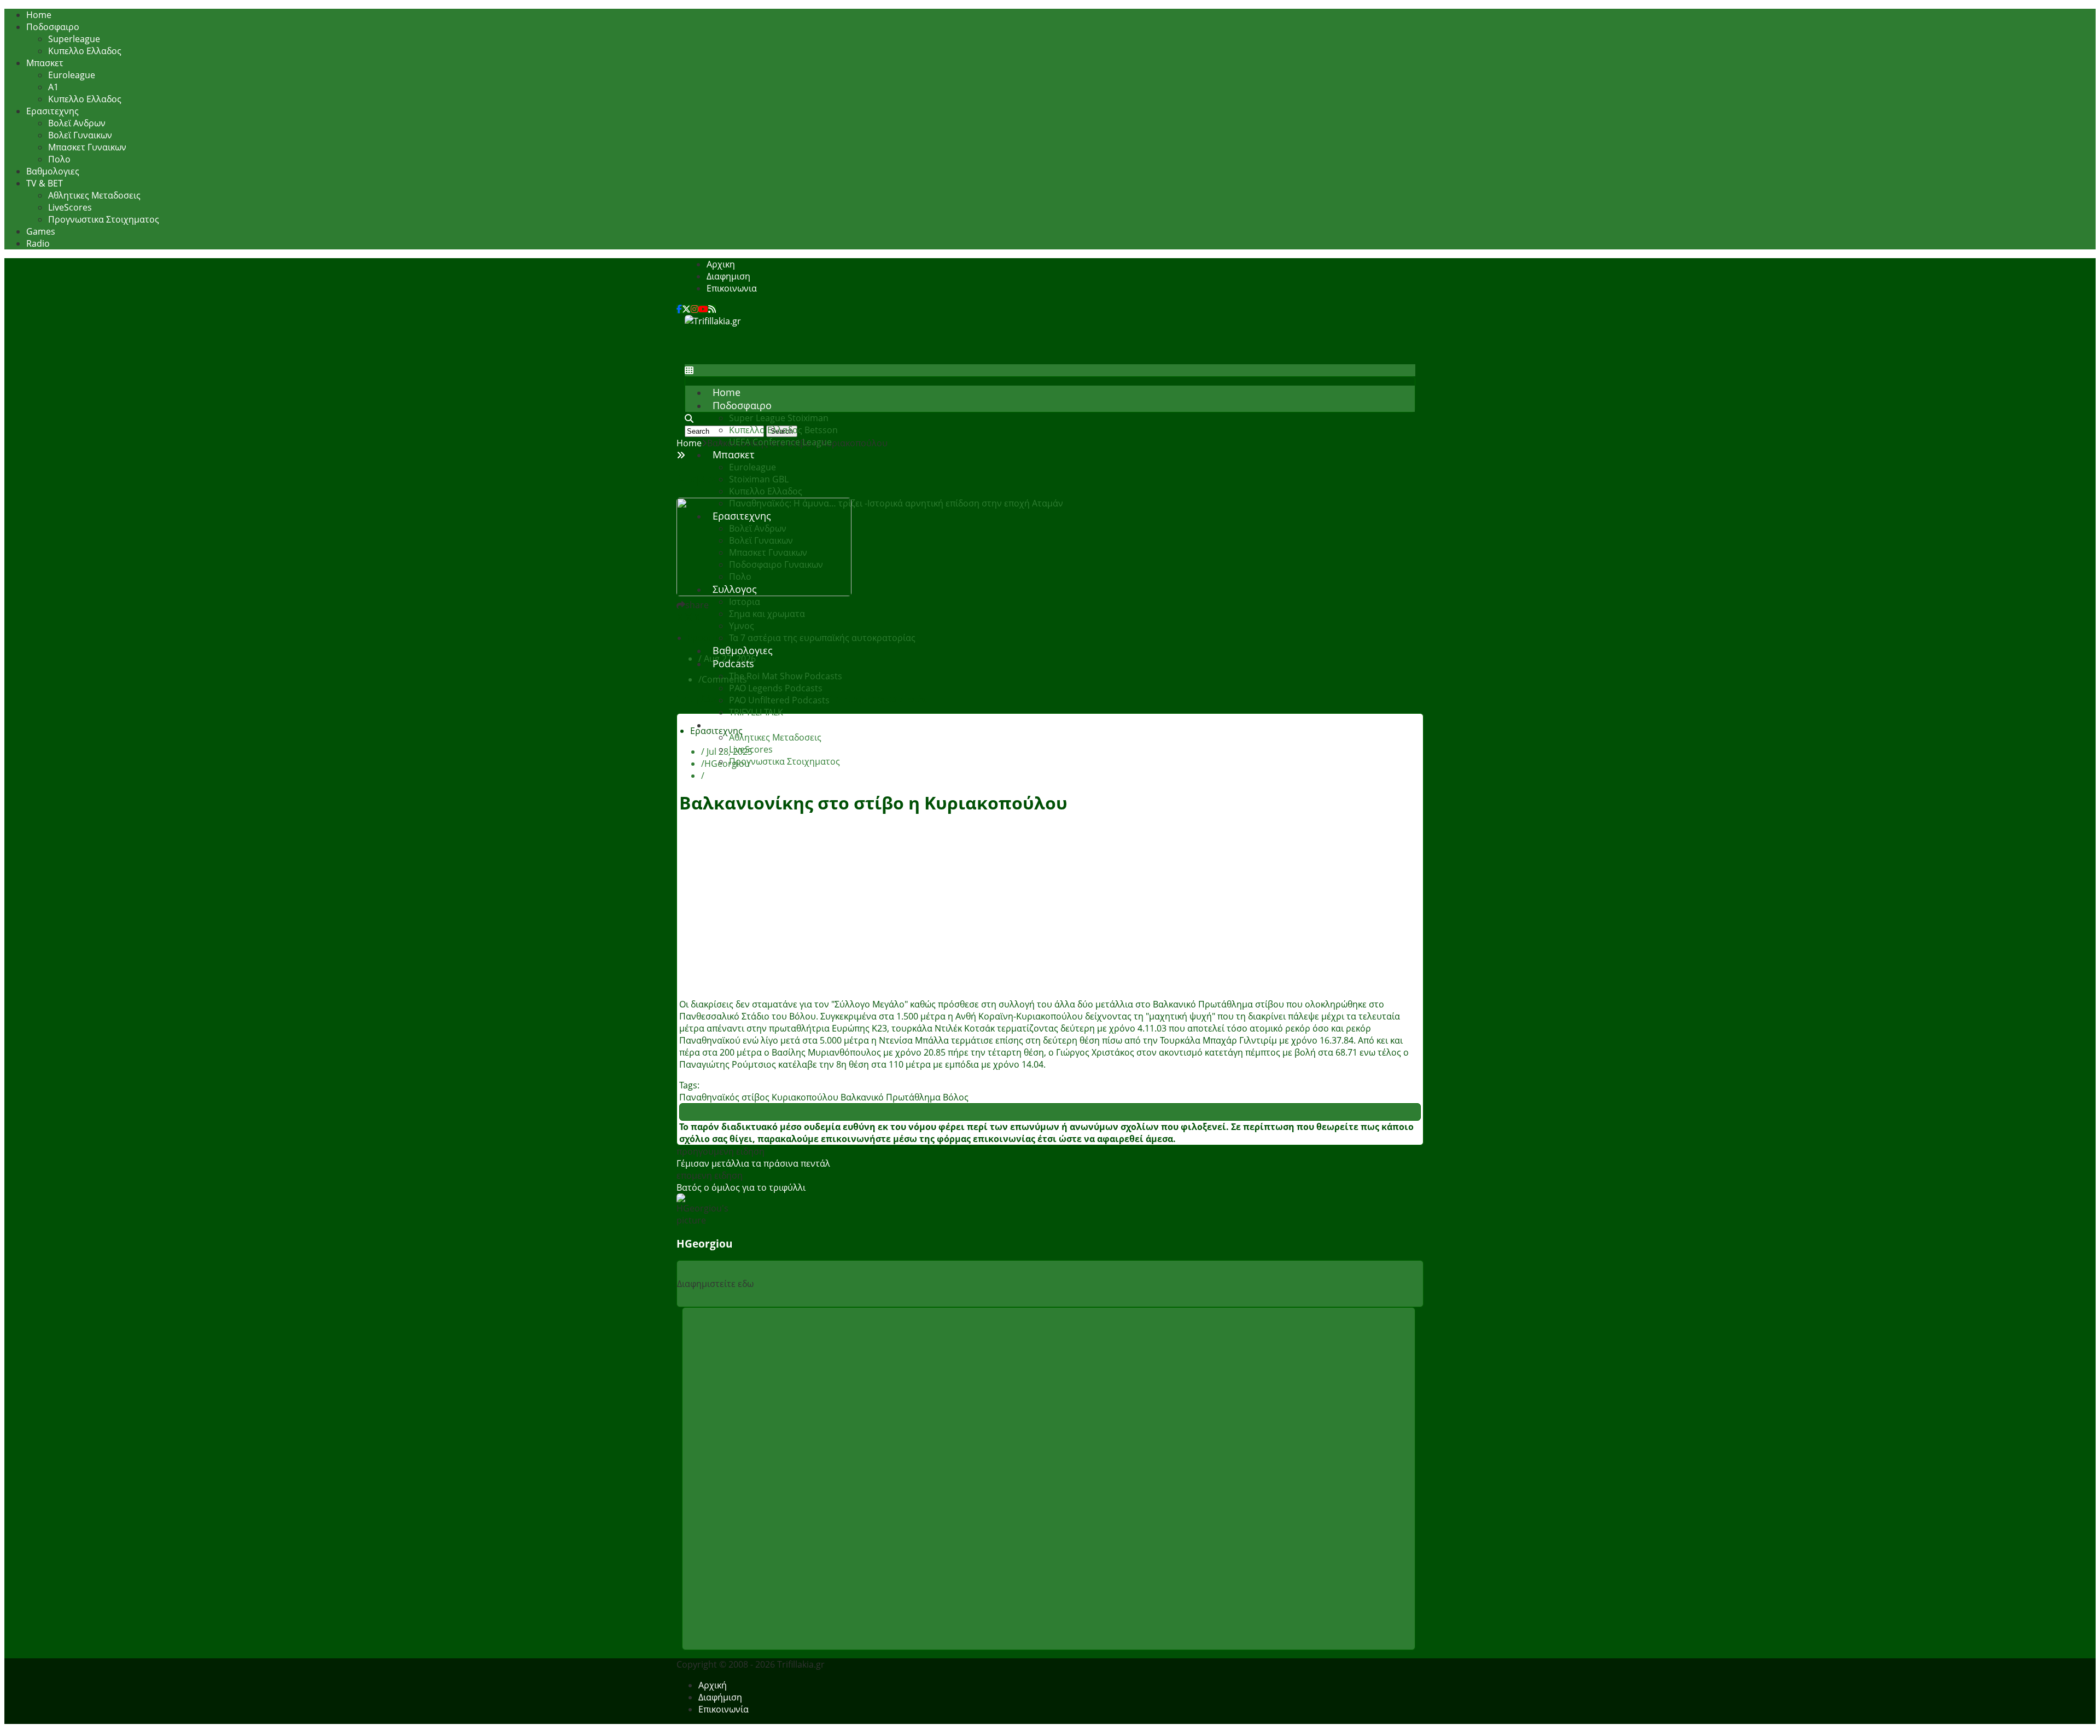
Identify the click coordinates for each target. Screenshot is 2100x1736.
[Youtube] (703, 309)
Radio (38, 243)
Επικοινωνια (732, 288)
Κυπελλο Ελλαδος (85, 51)
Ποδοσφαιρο (53, 27)
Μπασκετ (45, 63)
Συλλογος (735, 589)
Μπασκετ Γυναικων (87, 147)
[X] (686, 309)
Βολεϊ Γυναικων (80, 135)
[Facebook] (679, 309)
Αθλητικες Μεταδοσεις (94, 195)
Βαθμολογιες (53, 171)
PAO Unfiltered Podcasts (779, 700)
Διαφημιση (728, 276)
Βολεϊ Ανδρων (77, 123)
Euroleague (72, 75)
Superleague (74, 39)
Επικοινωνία (724, 1709)
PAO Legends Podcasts (776, 688)
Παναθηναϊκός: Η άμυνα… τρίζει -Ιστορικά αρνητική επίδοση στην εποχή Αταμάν (896, 503)
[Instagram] (695, 309)
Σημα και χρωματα (767, 614)
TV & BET (45, 183)
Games (41, 231)
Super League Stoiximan (779, 418)
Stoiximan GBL (759, 479)
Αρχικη (721, 264)
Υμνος (742, 626)
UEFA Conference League (780, 442)
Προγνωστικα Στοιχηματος (104, 219)
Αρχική (713, 1685)
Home (39, 15)
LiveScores (70, 207)
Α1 (53, 87)
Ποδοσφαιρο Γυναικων (776, 564)
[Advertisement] (884, 352)
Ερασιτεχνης (52, 111)
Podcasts (733, 663)
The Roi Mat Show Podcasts (786, 676)
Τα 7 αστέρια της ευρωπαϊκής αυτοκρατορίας (822, 638)
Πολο (59, 159)
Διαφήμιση (720, 1697)
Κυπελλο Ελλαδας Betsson (783, 430)
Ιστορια (745, 602)
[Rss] (712, 309)
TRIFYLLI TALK (756, 712)
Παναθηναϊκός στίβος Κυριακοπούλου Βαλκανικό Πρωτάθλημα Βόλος (824, 1097)
